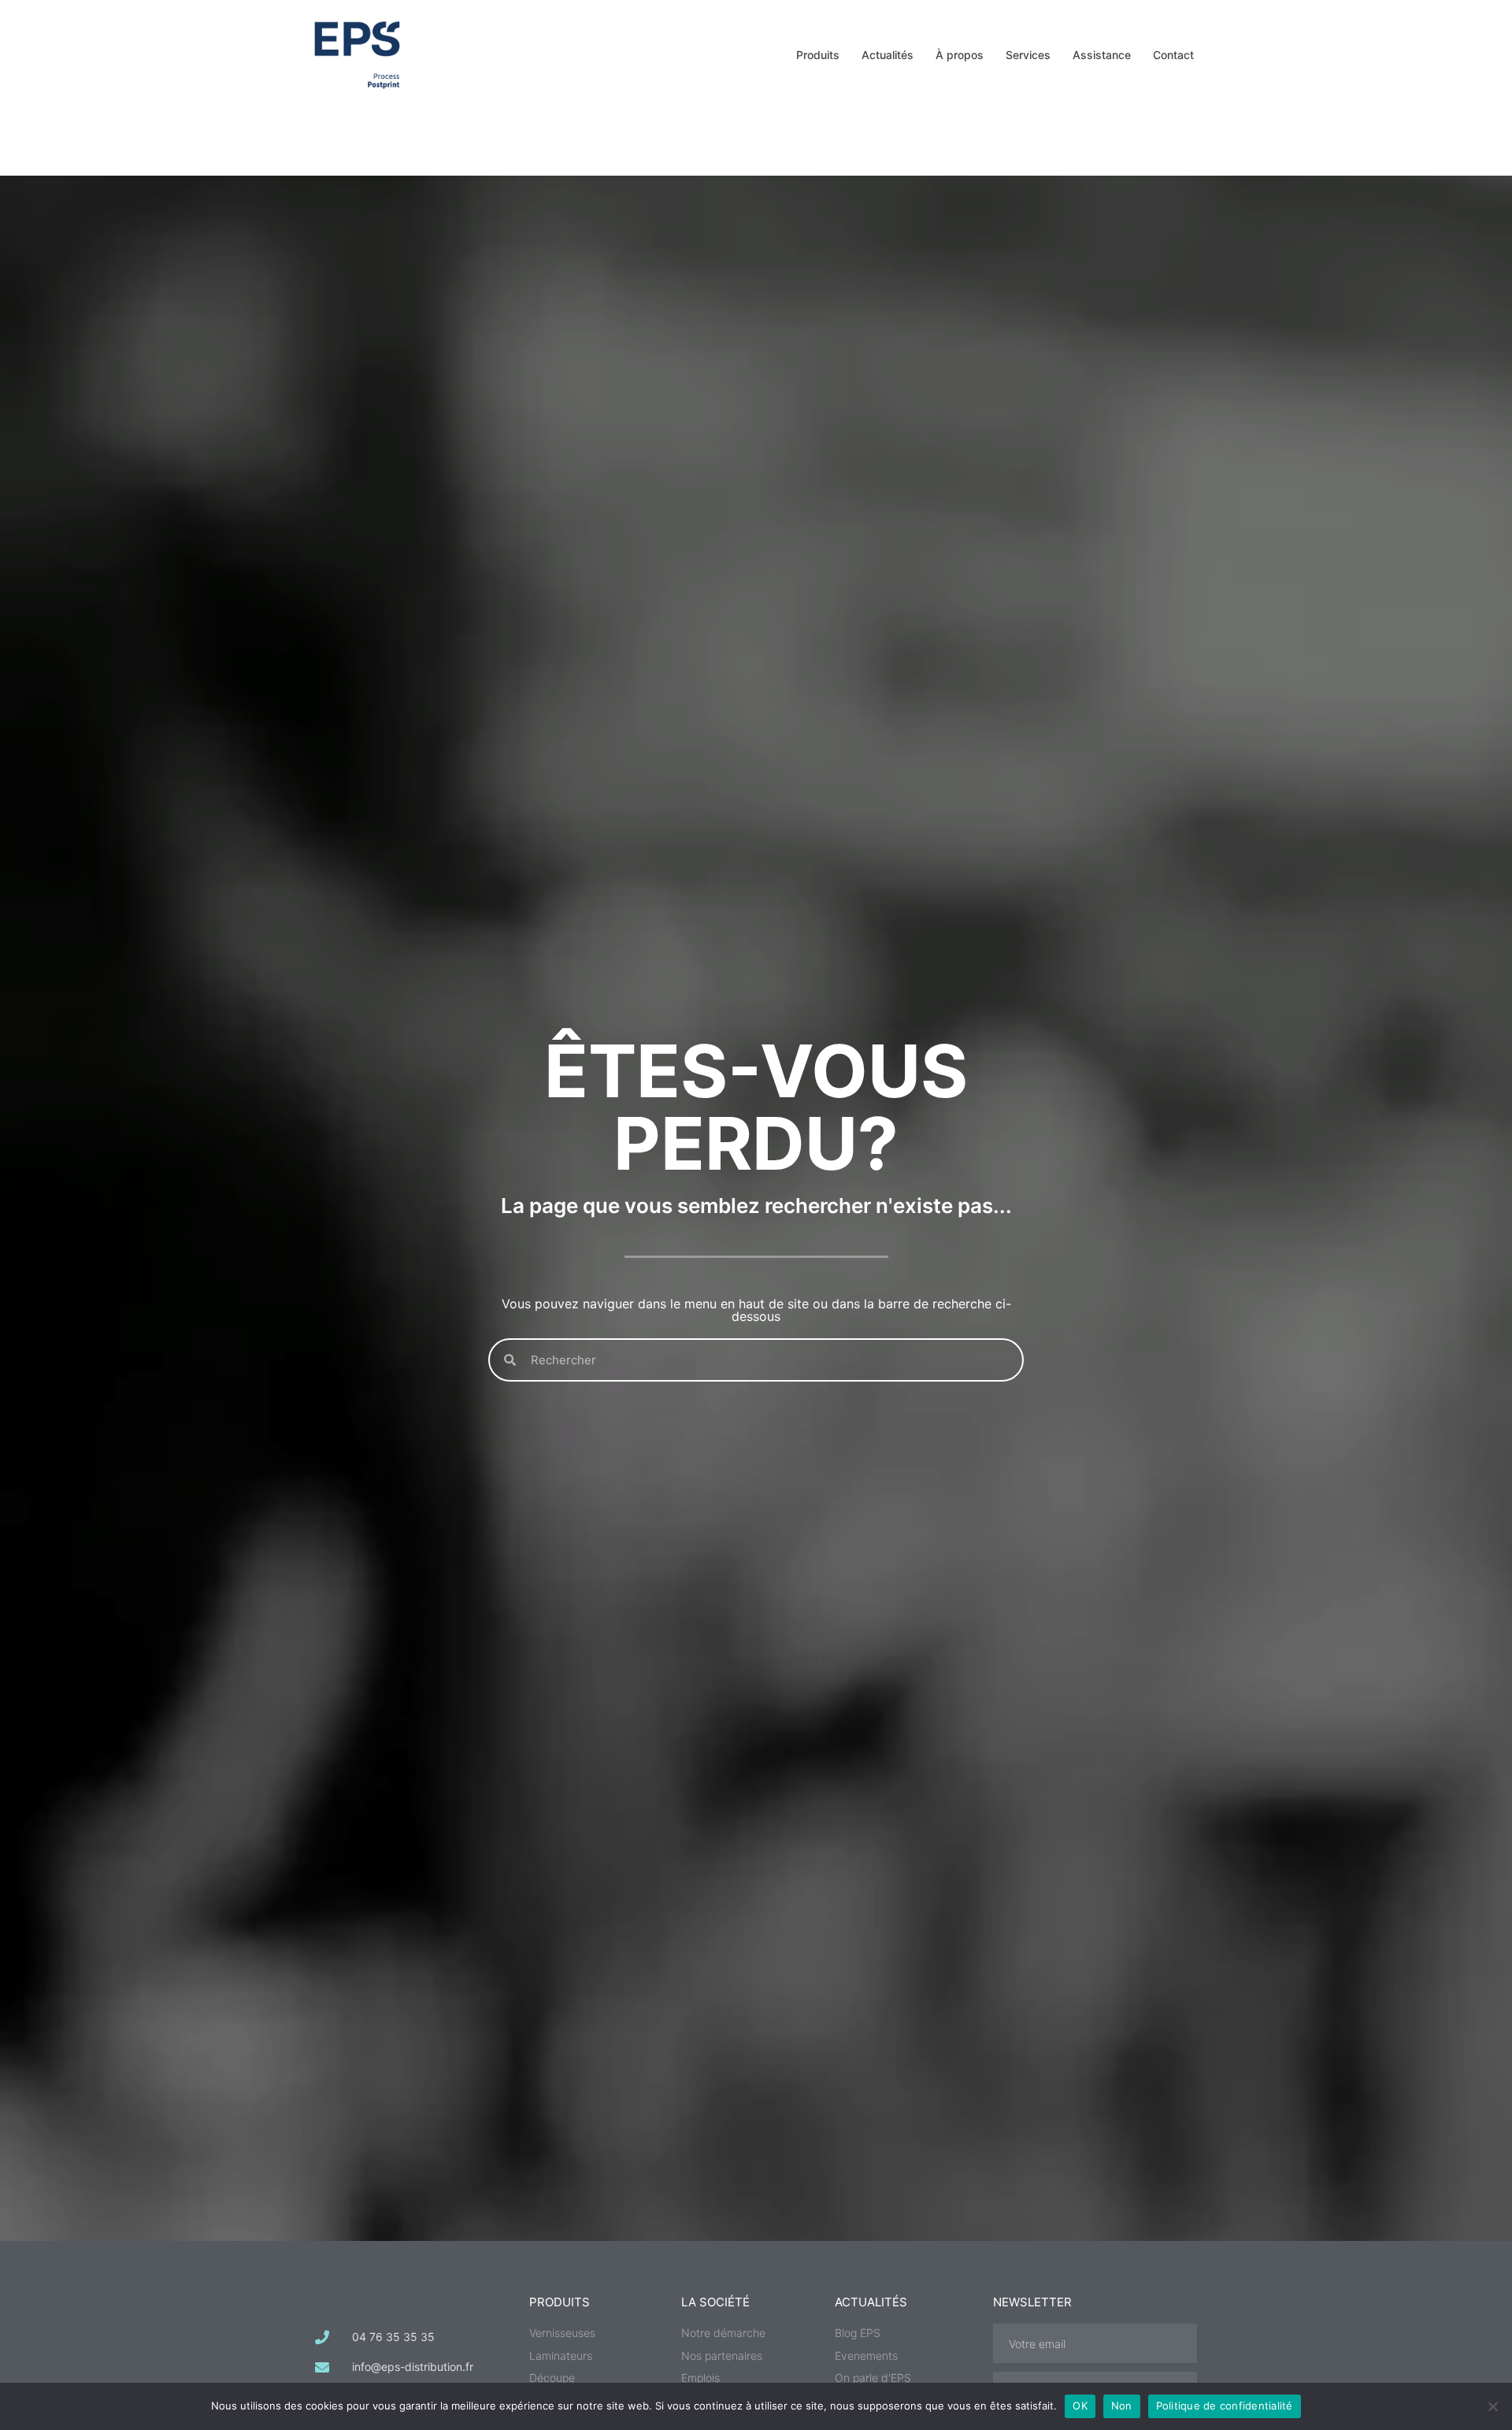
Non (1122, 2406)
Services (1028, 55)
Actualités (888, 55)
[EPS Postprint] (357, 54)
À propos (960, 55)
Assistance (1102, 55)
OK (1080, 2406)
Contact (1173, 55)
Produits (818, 55)
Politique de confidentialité (1225, 2406)
